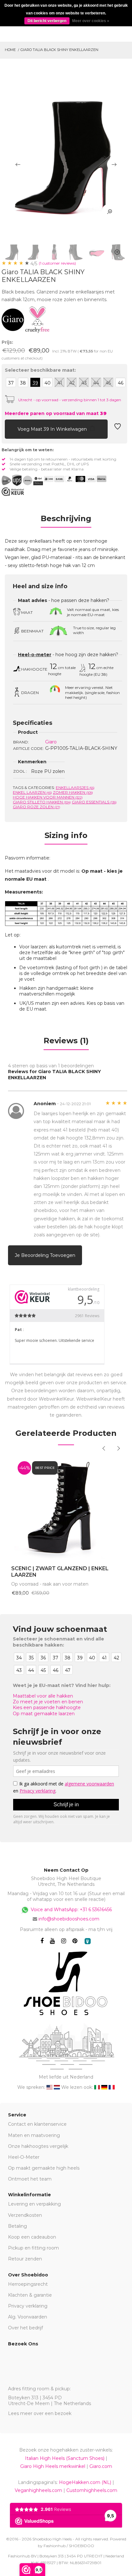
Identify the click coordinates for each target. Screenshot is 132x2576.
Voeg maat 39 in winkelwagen (53, 429)
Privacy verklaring (28, 2306)
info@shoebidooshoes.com (69, 1919)
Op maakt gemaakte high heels (44, 2168)
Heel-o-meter (35, 655)
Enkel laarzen (32, 792)
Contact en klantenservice (37, 2124)
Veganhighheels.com (38, 2490)
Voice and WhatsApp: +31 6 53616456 (71, 1910)
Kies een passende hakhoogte (47, 1707)
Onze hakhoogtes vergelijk (38, 2146)
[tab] (66, 521)
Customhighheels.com (92, 2490)
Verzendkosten (25, 2215)
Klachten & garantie (30, 2295)
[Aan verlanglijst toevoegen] (118, 428)
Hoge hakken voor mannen (48, 797)
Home (10, 50)
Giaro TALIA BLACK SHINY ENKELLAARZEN (59, 50)
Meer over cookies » (91, 21)
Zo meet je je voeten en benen (48, 1702)
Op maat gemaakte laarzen (44, 1714)
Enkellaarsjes (75, 788)
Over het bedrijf (25, 2328)
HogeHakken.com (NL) (85, 2482)
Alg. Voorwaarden (28, 2317)
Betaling (17, 2226)
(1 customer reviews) (57, 263)
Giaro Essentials (94, 802)
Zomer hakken (73, 792)
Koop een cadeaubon (32, 2237)
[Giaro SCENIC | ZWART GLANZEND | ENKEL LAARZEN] (66, 1507)
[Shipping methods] (22, 480)
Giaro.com (101, 2466)
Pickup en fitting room (33, 2248)
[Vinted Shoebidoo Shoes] (88, 1941)
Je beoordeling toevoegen (45, 1255)
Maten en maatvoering (34, 2135)
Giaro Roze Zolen (37, 807)
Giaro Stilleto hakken (42, 802)
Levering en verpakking (34, 2204)
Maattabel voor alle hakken (43, 1696)
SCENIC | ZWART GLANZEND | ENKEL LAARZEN (60, 1572)
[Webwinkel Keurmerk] (13, 492)
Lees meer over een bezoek (40, 2413)
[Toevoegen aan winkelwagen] (10, 428)
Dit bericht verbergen (47, 21)
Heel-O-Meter (24, 2157)
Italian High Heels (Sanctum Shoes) (65, 2458)
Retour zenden (25, 2259)
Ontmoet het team (30, 2179)
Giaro (51, 742)
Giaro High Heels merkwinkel (53, 2466)
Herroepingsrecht (28, 2284)
